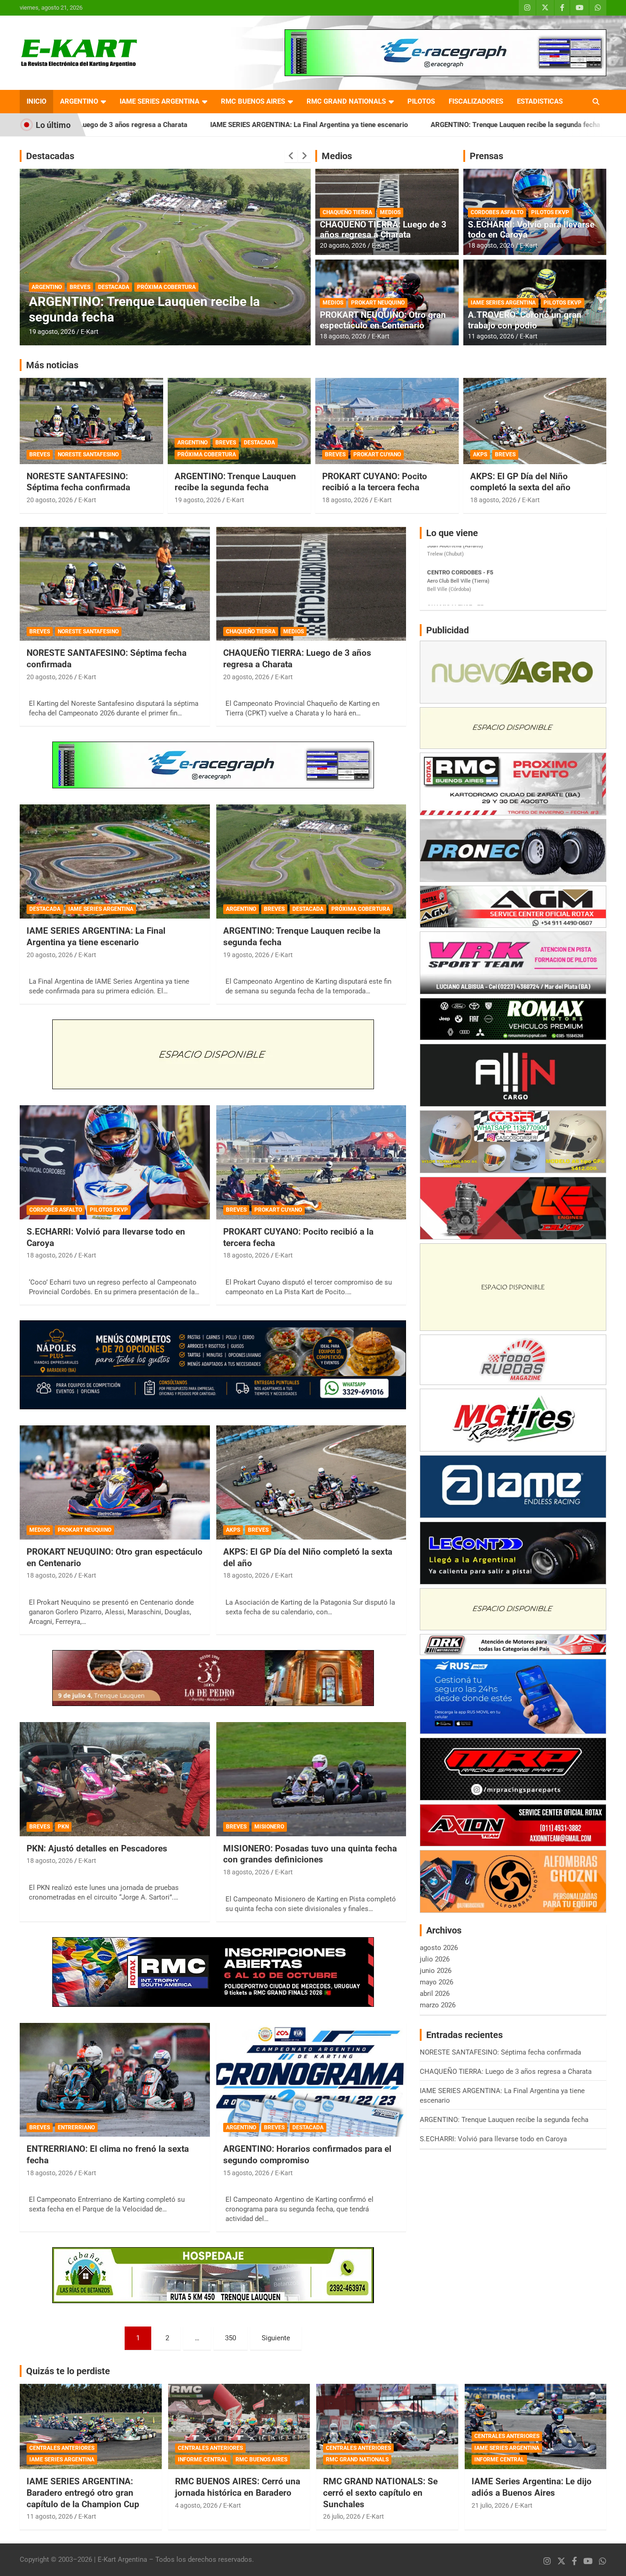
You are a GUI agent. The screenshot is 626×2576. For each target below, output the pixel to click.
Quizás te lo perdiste (68, 2371)
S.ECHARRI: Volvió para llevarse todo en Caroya (542, 125)
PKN (63, 1827)
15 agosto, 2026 (52, 332)
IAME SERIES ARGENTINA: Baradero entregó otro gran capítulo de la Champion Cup (83, 2493)
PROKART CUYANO (377, 454)
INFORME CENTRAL (203, 2460)
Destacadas (50, 156)
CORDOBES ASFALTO (497, 212)
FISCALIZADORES (476, 101)
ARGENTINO (79, 101)
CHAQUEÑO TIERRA (347, 212)
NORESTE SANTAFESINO (88, 454)
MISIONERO (269, 1827)
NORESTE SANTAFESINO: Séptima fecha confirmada (78, 482)
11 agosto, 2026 (491, 336)
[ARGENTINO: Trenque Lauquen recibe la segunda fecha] (311, 862)
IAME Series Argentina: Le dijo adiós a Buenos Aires (532, 2487)
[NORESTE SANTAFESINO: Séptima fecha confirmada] (115, 584)
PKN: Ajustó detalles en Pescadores (97, 1848)
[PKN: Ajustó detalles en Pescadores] (115, 1779)
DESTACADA (114, 287)
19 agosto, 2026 (198, 500)
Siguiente (276, 2338)
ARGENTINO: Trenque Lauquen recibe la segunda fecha (360, 125)
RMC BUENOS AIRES (253, 101)
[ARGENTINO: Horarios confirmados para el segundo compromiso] (311, 2080)
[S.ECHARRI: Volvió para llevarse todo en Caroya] (115, 1162)
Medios (337, 156)
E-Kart (90, 332)
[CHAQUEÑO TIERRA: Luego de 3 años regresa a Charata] (311, 584)
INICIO (36, 101)
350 (231, 2338)
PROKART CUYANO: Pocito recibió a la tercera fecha (375, 482)
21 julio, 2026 (490, 2505)
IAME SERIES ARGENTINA (159, 101)
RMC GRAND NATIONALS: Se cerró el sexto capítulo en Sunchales (380, 2493)
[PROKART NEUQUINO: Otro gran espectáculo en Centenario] (115, 1482)
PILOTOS (421, 101)
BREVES (80, 287)
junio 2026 (436, 1971)
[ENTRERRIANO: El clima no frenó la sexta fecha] (115, 2080)
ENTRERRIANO (76, 2127)
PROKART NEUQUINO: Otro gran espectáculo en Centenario (383, 320)
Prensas (486, 156)
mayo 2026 (437, 1982)
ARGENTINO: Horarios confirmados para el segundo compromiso (152, 309)
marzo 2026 (438, 2005)
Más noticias (52, 365)
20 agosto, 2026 (343, 245)
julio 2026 (435, 1959)
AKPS (480, 454)
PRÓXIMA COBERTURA (207, 454)
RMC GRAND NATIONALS (346, 101)
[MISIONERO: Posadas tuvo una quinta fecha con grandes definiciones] (311, 1779)
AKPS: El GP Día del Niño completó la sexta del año (520, 482)
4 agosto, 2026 (196, 2505)
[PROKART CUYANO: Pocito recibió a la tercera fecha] (311, 1162)
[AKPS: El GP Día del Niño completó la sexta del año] (311, 1482)
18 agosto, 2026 (343, 336)
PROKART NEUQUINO (378, 303)
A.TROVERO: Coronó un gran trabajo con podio (525, 320)
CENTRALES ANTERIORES (62, 2448)
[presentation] (291, 156)
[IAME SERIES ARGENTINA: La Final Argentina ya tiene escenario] (115, 862)
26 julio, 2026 (342, 2516)
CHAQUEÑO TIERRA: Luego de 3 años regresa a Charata (383, 230)
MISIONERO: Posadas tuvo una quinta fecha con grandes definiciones (310, 1854)
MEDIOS (390, 212)
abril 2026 (435, 1994)
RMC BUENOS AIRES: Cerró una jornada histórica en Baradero (238, 2487)
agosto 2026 (439, 1948)
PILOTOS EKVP (550, 212)
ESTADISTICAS (540, 101)
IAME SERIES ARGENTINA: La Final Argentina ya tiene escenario (154, 125)
